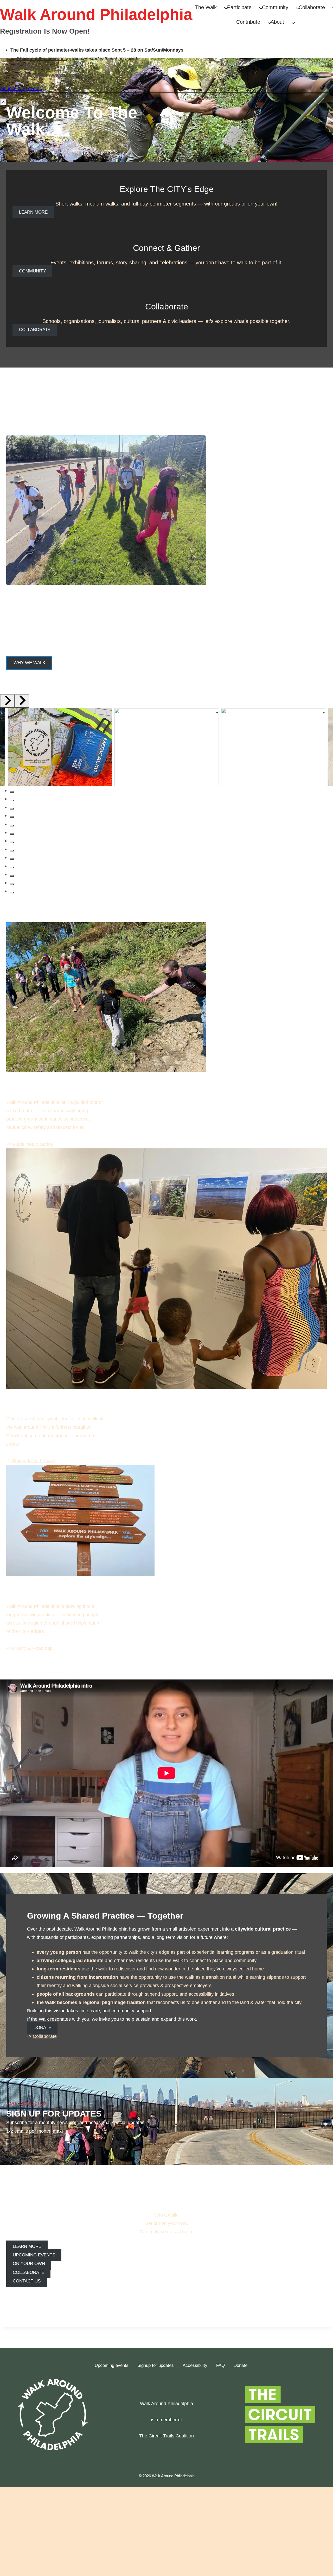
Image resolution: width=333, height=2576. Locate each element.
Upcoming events (112, 2365)
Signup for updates (156, 2365)
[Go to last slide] (7, 701)
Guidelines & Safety (33, 1144)
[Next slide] (22, 701)
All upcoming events (21, 88)
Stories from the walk (34, 1461)
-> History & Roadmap (29, 1648)
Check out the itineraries (42, 58)
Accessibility (195, 2365)
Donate (241, 2365)
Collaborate (45, 2036)
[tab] (12, 792)
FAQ (220, 2365)
